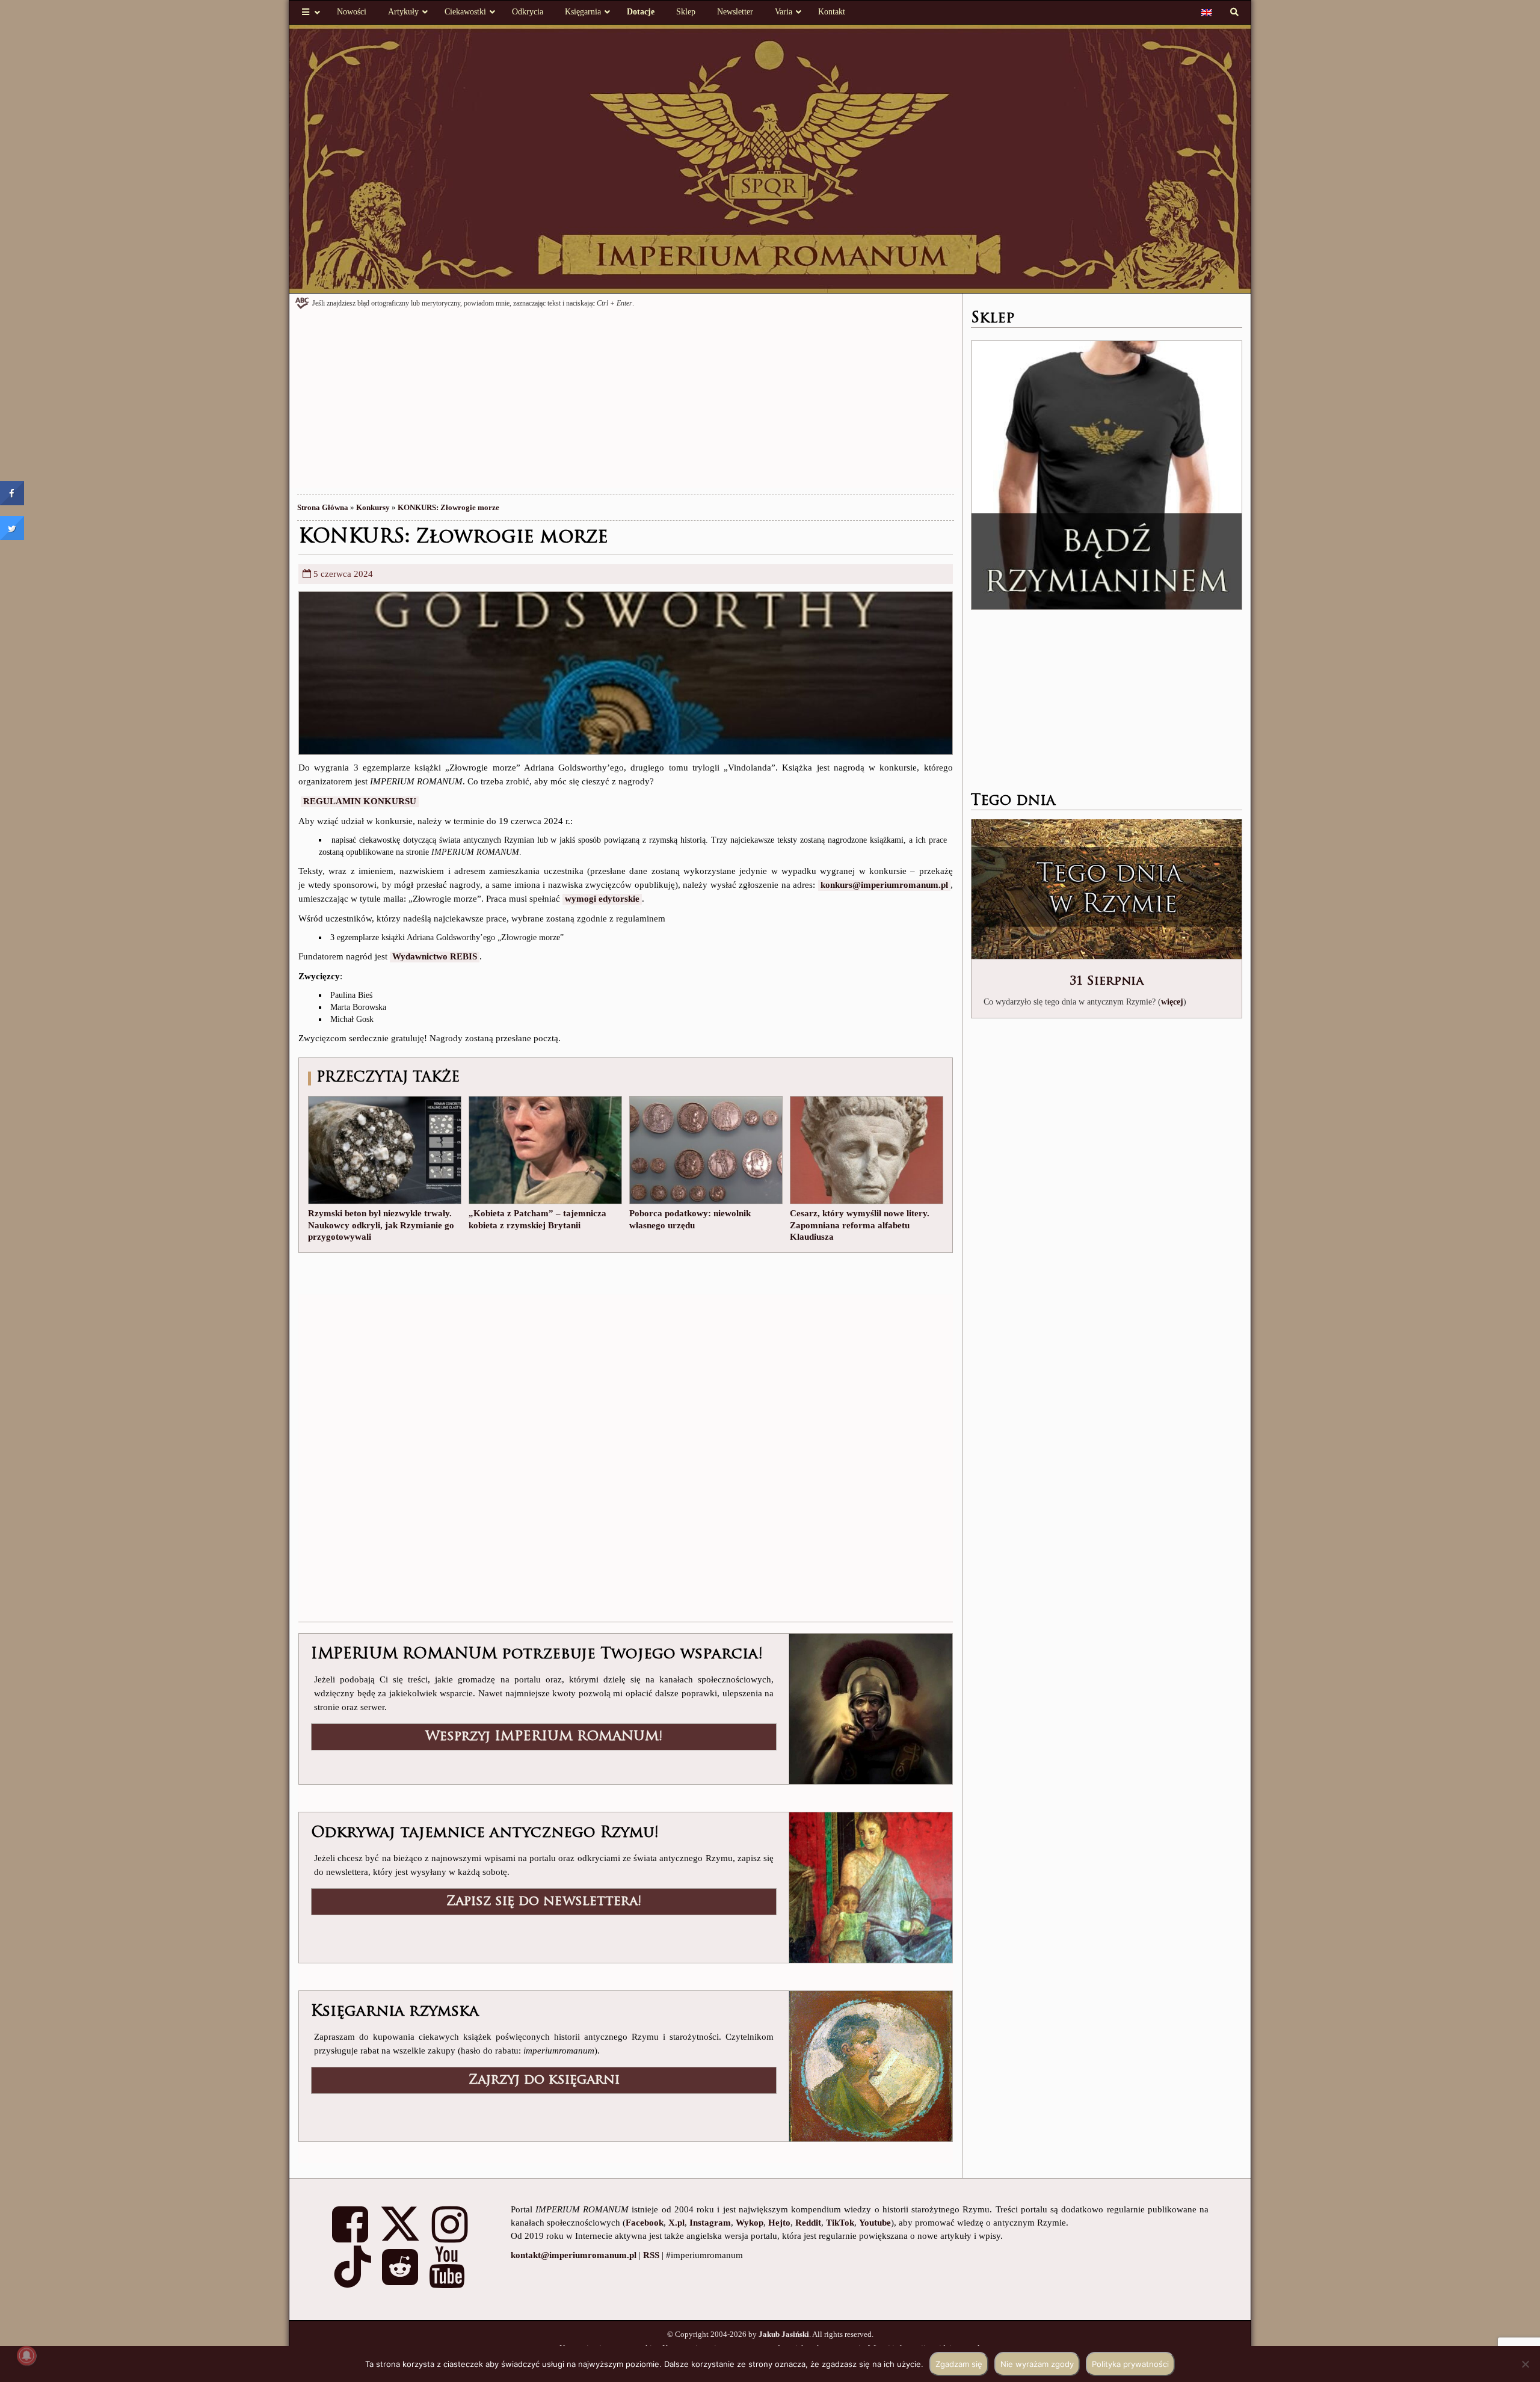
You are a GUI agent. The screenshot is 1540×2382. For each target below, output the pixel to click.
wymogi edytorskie (602, 899)
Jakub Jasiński (784, 2334)
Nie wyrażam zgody (1037, 2364)
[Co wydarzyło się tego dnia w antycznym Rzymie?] (1107, 890)
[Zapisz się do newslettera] (870, 1886)
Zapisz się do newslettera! (544, 1902)
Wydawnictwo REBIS (435, 956)
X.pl (676, 2223)
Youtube (875, 2223)
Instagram (710, 2223)
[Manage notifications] (26, 2356)
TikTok (840, 2223)
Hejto (779, 2223)
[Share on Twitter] (12, 537)
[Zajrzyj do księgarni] (870, 2065)
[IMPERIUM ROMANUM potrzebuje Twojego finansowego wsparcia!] (870, 1708)
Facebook (645, 2223)
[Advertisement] (626, 404)
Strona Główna (323, 507)
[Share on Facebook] (12, 502)
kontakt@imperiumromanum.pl (574, 2255)
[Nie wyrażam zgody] (1525, 2364)
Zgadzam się (959, 2364)
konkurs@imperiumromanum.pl (884, 885)
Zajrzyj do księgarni (544, 2080)
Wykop (750, 2223)
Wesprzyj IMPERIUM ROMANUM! (544, 1737)
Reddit (808, 2223)
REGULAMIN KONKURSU (360, 801)
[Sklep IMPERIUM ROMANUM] (1107, 475)
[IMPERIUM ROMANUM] (770, 158)
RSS (651, 2255)
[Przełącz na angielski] (1207, 12)
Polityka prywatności (1130, 2364)
